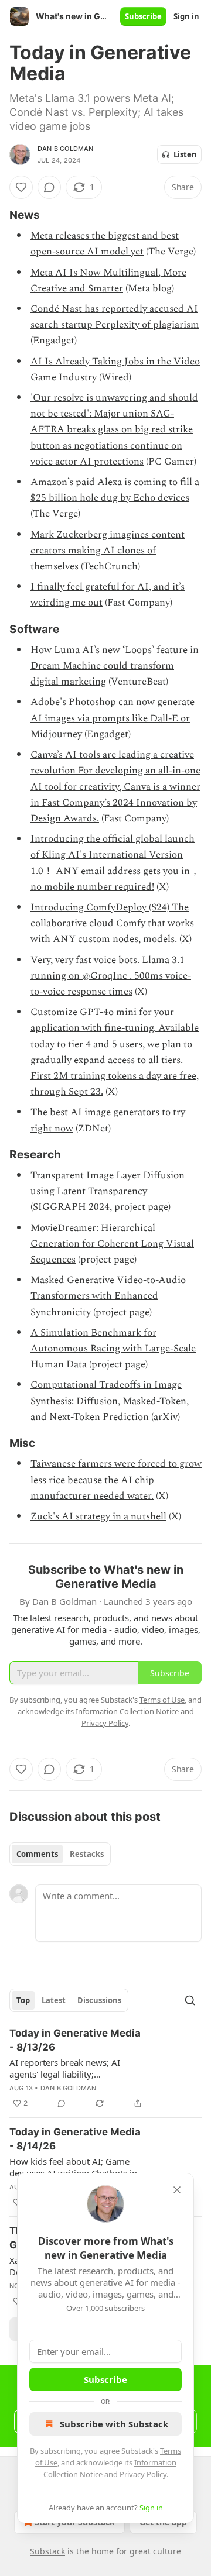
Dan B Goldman (66, 149)
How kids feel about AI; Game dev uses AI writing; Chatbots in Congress (73, 2167)
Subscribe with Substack (114, 2424)
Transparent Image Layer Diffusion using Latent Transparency (108, 1183)
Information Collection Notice (127, 1711)
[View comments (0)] (49, 187)
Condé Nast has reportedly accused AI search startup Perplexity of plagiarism (115, 317)
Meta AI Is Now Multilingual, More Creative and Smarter (108, 281)
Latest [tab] (54, 2000)
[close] (177, 2190)
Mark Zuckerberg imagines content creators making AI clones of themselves (108, 551)
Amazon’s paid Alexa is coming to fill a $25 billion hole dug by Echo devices (115, 490)
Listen (185, 154)
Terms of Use (162, 1700)
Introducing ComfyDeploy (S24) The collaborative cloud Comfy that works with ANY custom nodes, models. (112, 923)
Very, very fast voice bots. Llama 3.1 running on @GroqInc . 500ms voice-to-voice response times (111, 976)
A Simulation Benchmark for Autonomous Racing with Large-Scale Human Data (113, 1349)
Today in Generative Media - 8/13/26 (75, 2040)
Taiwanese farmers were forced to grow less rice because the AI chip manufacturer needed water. (116, 1480)
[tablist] (60, 1854)
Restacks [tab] (87, 1854)
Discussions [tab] (99, 2000)
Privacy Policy (143, 2474)
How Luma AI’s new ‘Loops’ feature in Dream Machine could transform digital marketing (115, 666)
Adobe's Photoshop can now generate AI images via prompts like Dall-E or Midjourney (113, 718)
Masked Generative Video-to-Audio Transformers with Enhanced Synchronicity (108, 1296)
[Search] (190, 2000)
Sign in (186, 16)
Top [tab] (23, 2000)
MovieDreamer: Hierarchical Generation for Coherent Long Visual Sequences (112, 1244)
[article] (105, 2068)
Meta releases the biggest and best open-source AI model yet (105, 244)
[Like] (21, 187)
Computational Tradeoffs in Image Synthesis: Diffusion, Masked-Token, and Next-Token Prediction (110, 1401)
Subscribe (143, 16)
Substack (47, 2551)
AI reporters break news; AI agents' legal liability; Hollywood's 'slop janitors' (65, 2068)
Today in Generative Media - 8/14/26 (75, 2139)
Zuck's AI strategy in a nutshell (98, 1516)
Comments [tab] (37, 1854)
